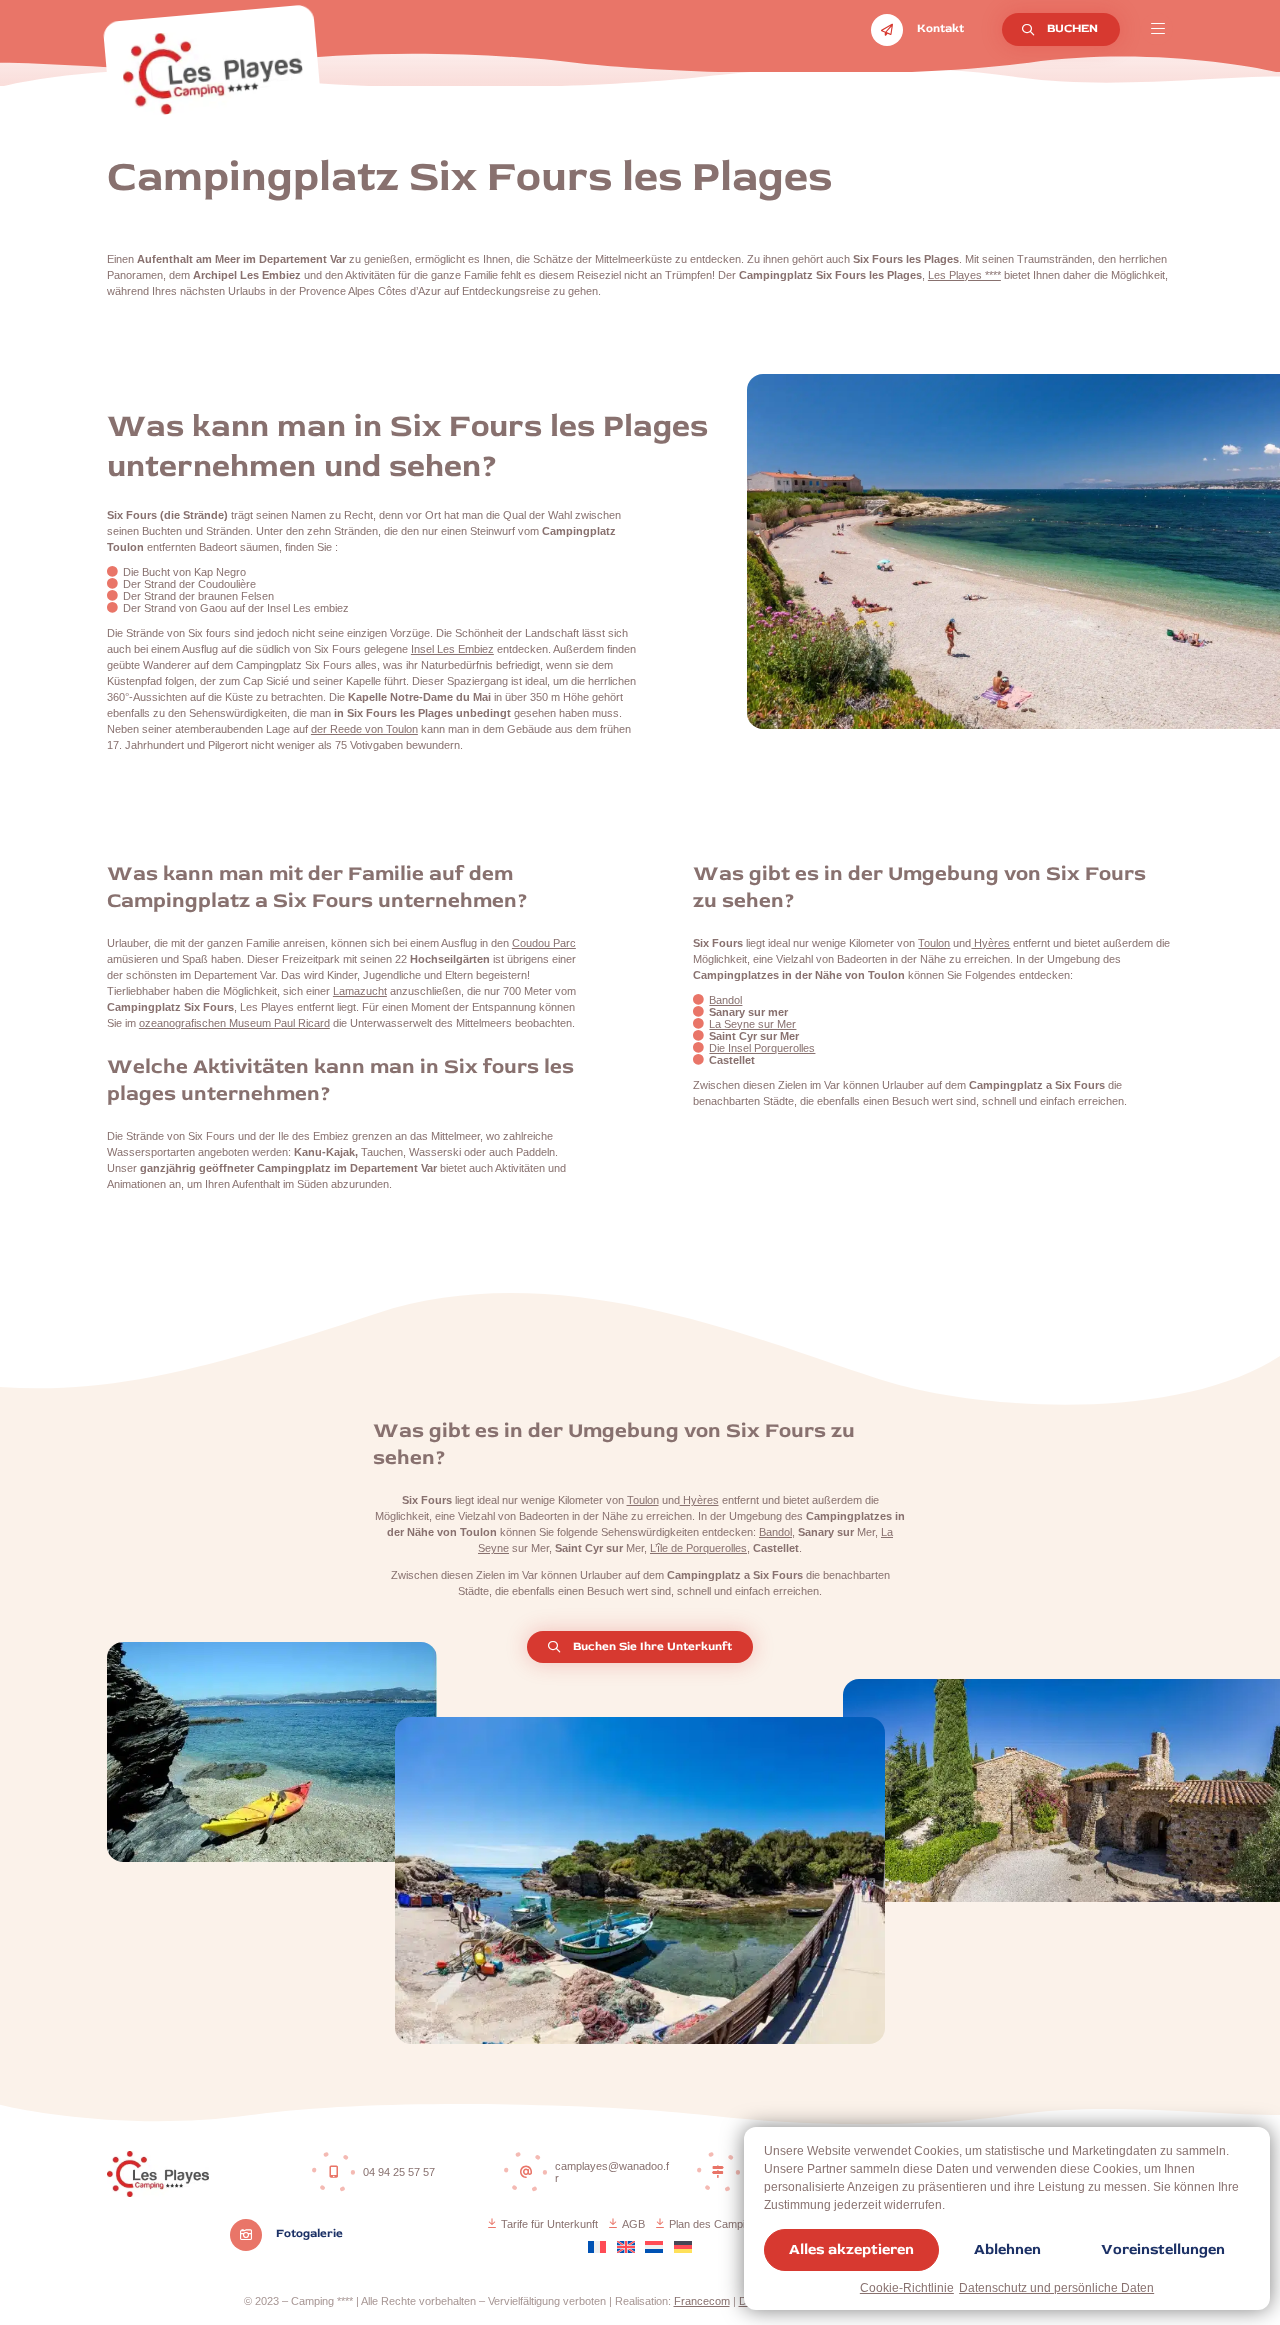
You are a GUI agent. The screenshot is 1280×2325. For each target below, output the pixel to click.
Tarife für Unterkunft (549, 2224)
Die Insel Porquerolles (762, 1048)
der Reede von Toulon (364, 729)
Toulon (934, 943)
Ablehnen (1007, 2249)
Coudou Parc (544, 943)
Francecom (702, 2301)
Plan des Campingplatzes (730, 2224)
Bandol (725, 1000)
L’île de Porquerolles (698, 1548)
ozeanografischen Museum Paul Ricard (234, 1023)
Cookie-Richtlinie (907, 2288)
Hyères (990, 943)
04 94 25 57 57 (399, 2172)
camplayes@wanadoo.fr (612, 2172)
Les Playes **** (964, 275)
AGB (633, 2224)
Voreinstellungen (1163, 2249)
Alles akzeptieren (851, 2249)
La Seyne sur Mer (752, 1024)
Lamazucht (360, 991)
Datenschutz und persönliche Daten (1056, 2288)
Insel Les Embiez (452, 649)
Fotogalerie (308, 2233)
